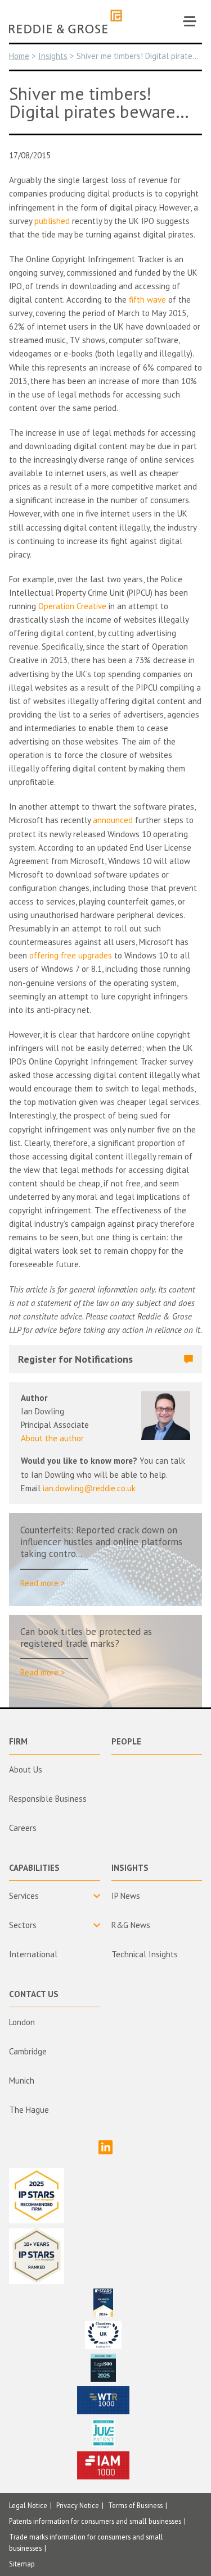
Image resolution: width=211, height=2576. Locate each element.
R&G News (131, 1925)
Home (19, 56)
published (52, 221)
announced (113, 820)
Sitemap (22, 2564)
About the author (52, 1438)
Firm (18, 1741)
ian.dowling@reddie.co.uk (89, 1488)
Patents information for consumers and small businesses (95, 2521)
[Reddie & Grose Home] (66, 22)
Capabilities (34, 1868)
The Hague (29, 2110)
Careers (23, 1828)
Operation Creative (72, 606)
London (22, 2022)
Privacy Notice (78, 2505)
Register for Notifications (75, 1359)
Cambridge (28, 2051)
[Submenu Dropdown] (55, 1896)
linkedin (105, 2147)
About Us (26, 1769)
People (126, 1741)
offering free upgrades (71, 955)
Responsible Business (48, 1799)
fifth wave (147, 300)
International (33, 1954)
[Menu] (190, 21)
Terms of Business (135, 2505)
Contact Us (34, 1994)
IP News (126, 1896)
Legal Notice (28, 2505)
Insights (53, 56)
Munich (22, 2081)
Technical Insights (145, 1954)
